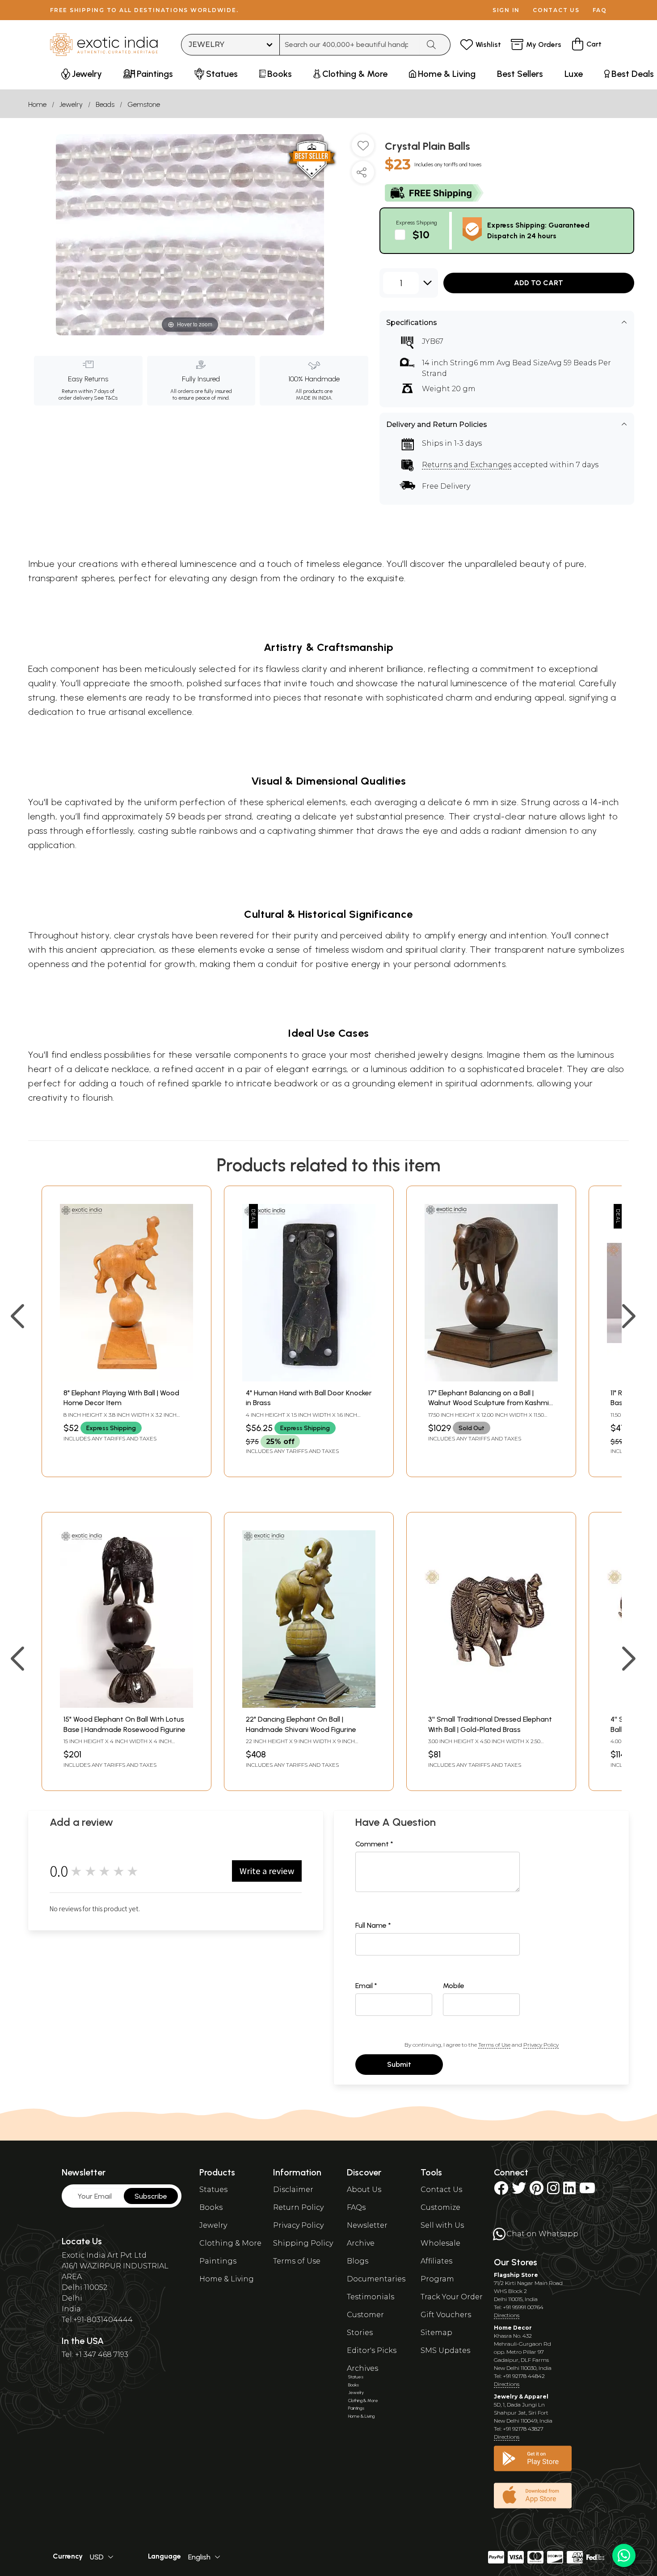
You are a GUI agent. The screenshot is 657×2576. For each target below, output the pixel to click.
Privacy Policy (541, 2045)
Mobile (454, 1986)
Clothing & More (230, 2243)
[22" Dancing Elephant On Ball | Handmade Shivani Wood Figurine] (309, 1705)
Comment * (374, 1844)
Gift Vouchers (446, 2315)
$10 (421, 234)
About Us (364, 2190)
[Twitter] (519, 2191)
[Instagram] (553, 2191)
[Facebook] (501, 2191)
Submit (399, 2064)
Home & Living (227, 2279)
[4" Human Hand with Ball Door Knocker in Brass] (309, 1379)
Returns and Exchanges (467, 465)
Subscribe (151, 2196)
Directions (507, 2315)
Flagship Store (516, 2275)
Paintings (218, 2261)
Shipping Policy (303, 2243)
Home (37, 104)
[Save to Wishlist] (363, 149)
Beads (105, 104)
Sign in (506, 10)
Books (211, 2207)
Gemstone (144, 104)
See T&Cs (106, 398)
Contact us (556, 10)
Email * (366, 1986)
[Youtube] (587, 2191)
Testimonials (371, 2297)
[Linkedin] (569, 2191)
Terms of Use (494, 2045)
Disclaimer (293, 2190)
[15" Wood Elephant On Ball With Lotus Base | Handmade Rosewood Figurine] (126, 1705)
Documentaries (376, 2279)
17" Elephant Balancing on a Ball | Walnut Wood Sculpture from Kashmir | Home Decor (490, 1403)
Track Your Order (452, 2297)
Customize (440, 2207)
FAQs (356, 2207)
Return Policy (298, 2207)
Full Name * (373, 1925)
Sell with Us (442, 2225)
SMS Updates (445, 2350)
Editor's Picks (372, 2350)
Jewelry (71, 104)
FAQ (600, 10)
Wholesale (440, 2243)
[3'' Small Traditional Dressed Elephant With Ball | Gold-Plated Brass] (491, 1705)
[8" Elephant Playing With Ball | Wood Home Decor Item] (126, 1379)
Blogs (358, 2261)
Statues (213, 2190)
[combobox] (350, 45)
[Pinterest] (537, 2191)
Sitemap (436, 2333)
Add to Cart (539, 283)
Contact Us (441, 2190)
